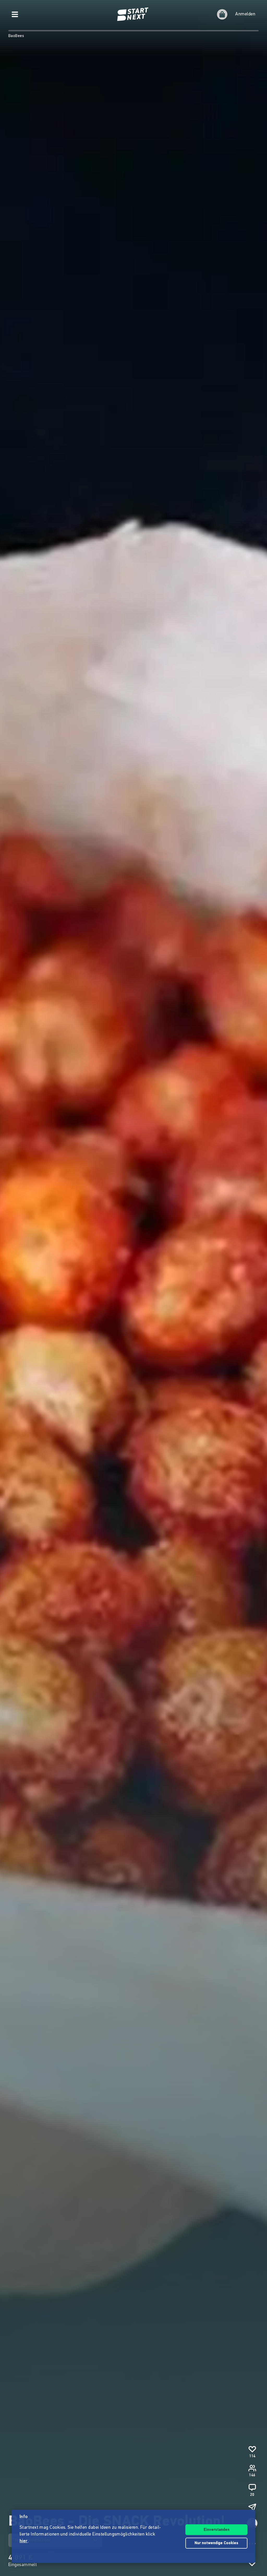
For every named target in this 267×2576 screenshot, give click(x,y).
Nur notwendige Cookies (216, 2543)
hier (24, 2541)
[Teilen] (252, 2507)
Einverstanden (217, 2530)
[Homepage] (133, 14)
